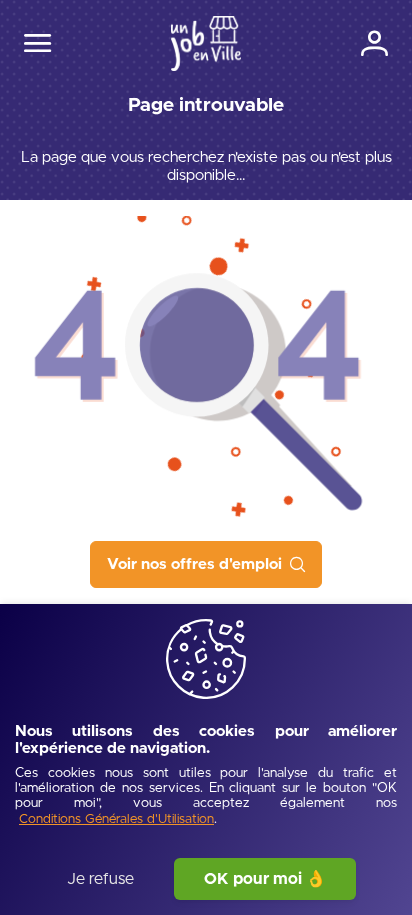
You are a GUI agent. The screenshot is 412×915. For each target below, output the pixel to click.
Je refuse (100, 879)
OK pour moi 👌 (265, 879)
